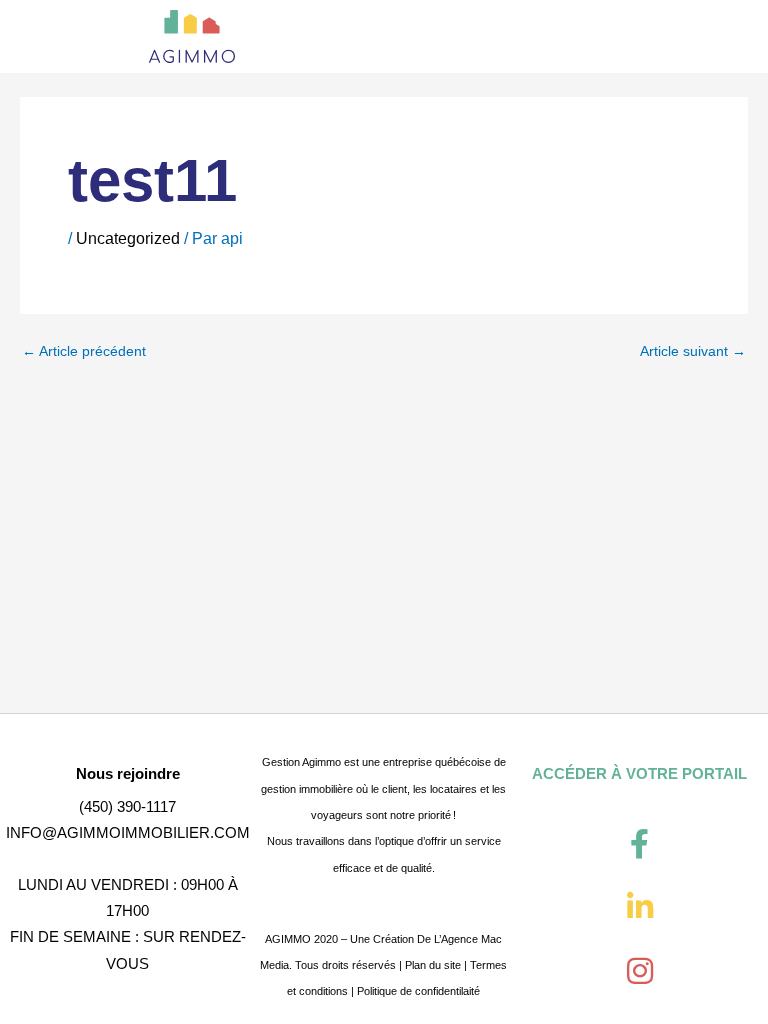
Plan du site (433, 965)
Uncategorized (128, 238)
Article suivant (693, 352)
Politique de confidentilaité (418, 991)
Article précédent (84, 352)
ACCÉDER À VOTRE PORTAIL (639, 773)
